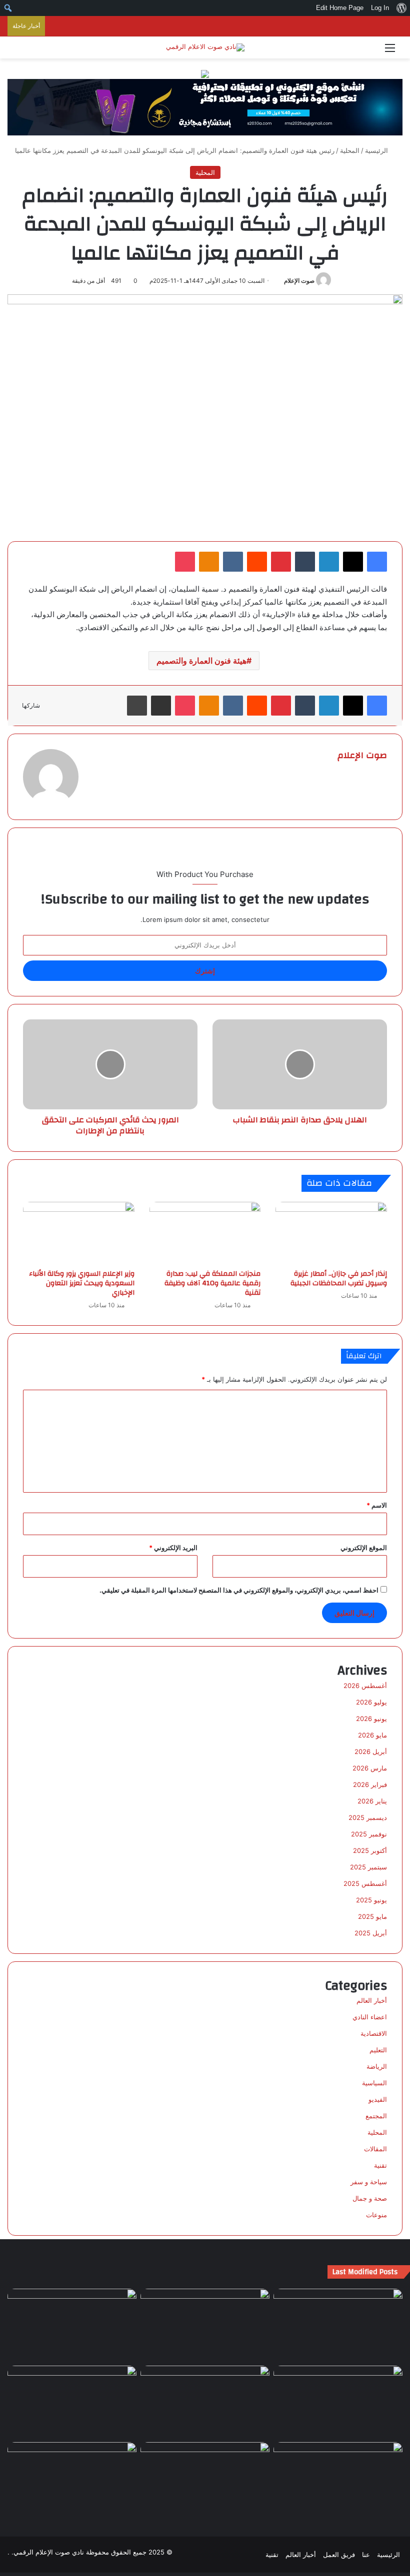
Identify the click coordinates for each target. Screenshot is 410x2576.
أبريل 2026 (371, 1751)
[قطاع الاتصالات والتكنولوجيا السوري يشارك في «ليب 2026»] (338, 2402)
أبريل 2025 (371, 1933)
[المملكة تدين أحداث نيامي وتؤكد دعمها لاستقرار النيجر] (338, 2325)
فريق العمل (339, 2555)
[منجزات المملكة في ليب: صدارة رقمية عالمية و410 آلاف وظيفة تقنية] (205, 1233)
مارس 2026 (370, 1768)
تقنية (380, 2165)
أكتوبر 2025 (370, 1850)
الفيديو (378, 2099)
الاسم (377, 1505)
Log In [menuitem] (380, 8)
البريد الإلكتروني (173, 1548)
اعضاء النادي (370, 2017)
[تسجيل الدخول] (37, 51)
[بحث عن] (20, 51)
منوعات (376, 2215)
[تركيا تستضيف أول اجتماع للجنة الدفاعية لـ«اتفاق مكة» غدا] (338, 2479)
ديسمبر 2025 (368, 1817)
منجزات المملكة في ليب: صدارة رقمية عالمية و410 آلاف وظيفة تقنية (212, 1283)
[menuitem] (401, 8)
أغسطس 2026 (365, 1686)
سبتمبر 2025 (368, 1867)
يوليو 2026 (371, 1702)
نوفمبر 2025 (369, 1834)
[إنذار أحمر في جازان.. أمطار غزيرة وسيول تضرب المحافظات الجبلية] (331, 1233)
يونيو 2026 (371, 1718)
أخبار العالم (372, 2000)
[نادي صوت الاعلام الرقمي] (205, 47)
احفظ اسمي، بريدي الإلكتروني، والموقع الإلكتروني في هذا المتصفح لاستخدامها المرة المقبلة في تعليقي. (239, 1590)
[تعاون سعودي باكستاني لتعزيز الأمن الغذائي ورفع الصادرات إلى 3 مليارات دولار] (72, 2479)
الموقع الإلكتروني (364, 1548)
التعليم (378, 2050)
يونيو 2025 (371, 1900)
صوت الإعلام (299, 281)
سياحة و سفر (369, 2182)
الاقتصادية (374, 2033)
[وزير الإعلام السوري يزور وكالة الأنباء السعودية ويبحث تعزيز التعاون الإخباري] (79, 1233)
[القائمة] (390, 51)
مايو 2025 (372, 1916)
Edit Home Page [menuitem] (340, 8)
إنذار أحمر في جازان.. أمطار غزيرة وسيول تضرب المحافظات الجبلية (339, 1279)
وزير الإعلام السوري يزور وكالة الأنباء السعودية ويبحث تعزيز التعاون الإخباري (82, 1283)
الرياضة (377, 2066)
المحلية (350, 150)
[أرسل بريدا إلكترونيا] (280, 281)
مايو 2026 (372, 1735)
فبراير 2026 (370, 1784)
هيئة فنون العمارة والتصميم (201, 661)
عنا (366, 2555)
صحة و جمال (370, 2198)
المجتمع (376, 2116)
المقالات (375, 2149)
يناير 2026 (372, 1801)
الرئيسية (377, 150)
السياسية (374, 2083)
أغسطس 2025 (365, 1883)
